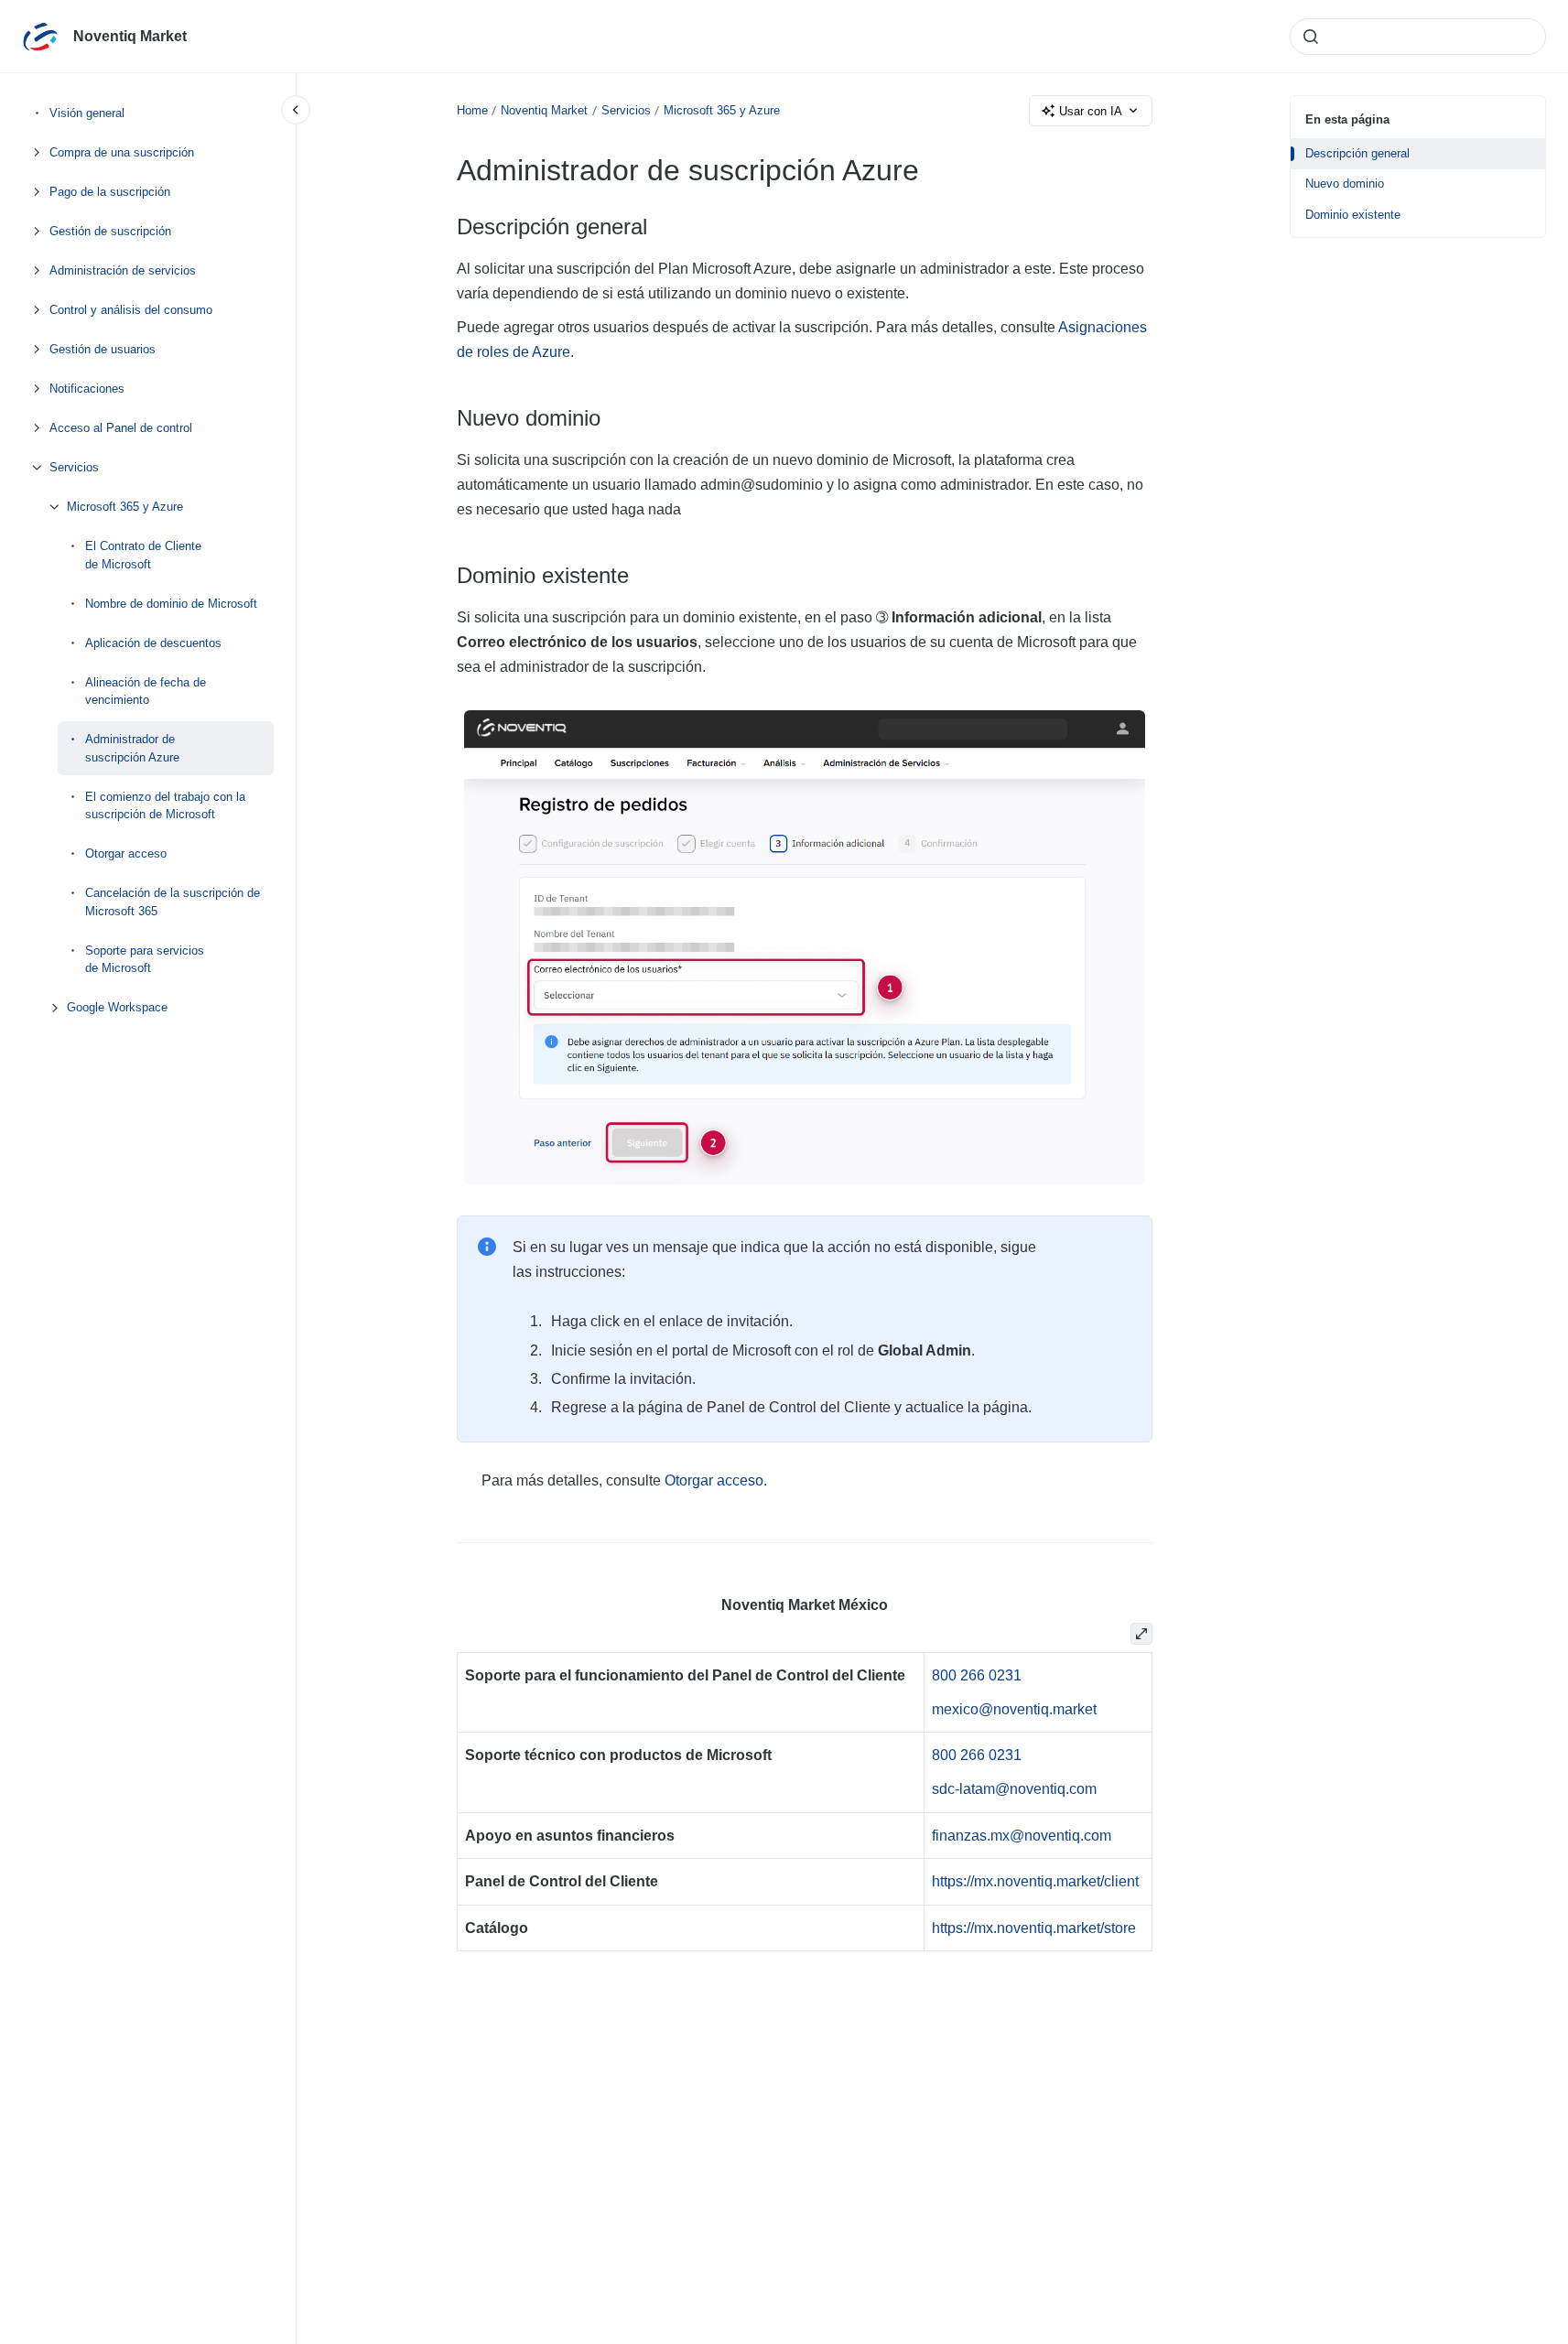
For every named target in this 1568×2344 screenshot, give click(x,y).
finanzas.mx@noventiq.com (1022, 1836)
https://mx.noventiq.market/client (1035, 1881)
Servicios (74, 467)
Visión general (87, 113)
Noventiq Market (130, 36)
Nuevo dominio (1345, 184)
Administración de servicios (123, 270)
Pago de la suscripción (110, 192)
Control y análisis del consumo (131, 310)
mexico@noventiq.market (1014, 1709)
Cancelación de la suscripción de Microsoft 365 (173, 902)
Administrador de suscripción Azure (132, 748)
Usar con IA (1091, 111)
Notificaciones (87, 389)
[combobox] (1418, 37)
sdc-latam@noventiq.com (1014, 1789)
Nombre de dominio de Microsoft (171, 603)
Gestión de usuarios (103, 349)
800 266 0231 (977, 1675)
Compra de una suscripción (122, 152)
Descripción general (1357, 153)
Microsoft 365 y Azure (125, 507)
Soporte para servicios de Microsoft (145, 959)
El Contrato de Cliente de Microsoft (143, 555)
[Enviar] (1311, 37)
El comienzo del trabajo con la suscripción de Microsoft (165, 805)
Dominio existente (1353, 215)
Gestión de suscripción (110, 231)
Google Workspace (117, 1007)
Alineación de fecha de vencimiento (146, 691)
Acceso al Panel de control (121, 428)
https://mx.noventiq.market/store (1034, 1928)
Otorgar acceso (126, 853)
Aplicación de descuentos (153, 642)
